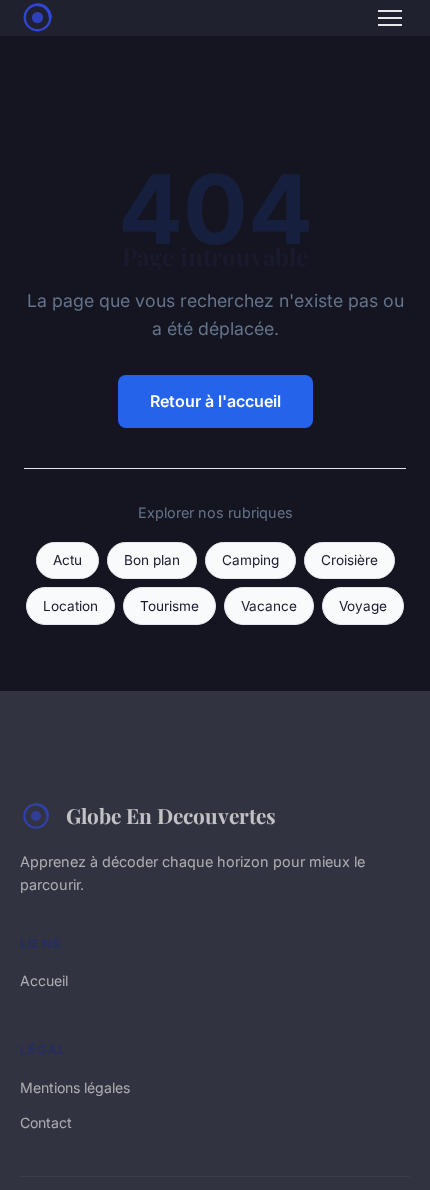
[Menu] (390, 18)
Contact (46, 1122)
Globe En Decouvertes (171, 815)
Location (70, 606)
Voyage (363, 606)
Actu (67, 560)
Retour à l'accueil (215, 401)
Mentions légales (75, 1087)
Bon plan (152, 560)
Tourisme (169, 606)
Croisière (349, 560)
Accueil (44, 980)
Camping (250, 560)
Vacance (269, 606)
